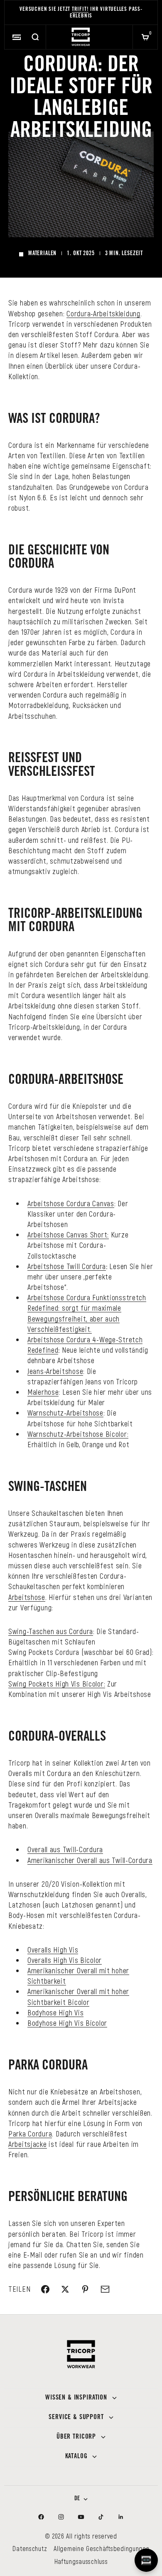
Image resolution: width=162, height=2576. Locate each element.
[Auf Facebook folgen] (41, 2517)
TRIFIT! (80, 10)
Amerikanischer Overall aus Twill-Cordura (90, 1860)
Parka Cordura (30, 2134)
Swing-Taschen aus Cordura (51, 1631)
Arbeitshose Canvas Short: (68, 1235)
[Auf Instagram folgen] (61, 2517)
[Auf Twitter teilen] (65, 2289)
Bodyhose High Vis (55, 2012)
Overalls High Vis (53, 1950)
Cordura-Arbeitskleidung (103, 313)
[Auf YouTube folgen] (81, 2517)
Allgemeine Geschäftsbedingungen (101, 2548)
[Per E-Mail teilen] (105, 2289)
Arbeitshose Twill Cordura (67, 1266)
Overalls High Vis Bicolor (65, 1960)
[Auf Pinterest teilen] (85, 2289)
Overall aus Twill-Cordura (65, 1849)
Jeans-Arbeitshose (55, 1371)
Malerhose (43, 1392)
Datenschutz (30, 2548)
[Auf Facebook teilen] (45, 2289)
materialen (42, 254)
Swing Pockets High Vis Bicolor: (57, 1684)
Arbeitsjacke (28, 2144)
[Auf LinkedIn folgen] (121, 2517)
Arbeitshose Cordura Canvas (71, 1203)
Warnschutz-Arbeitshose (65, 1413)
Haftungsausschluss (81, 2561)
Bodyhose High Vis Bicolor (67, 2023)
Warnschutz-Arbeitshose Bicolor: (78, 1434)
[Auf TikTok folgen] (101, 2517)
